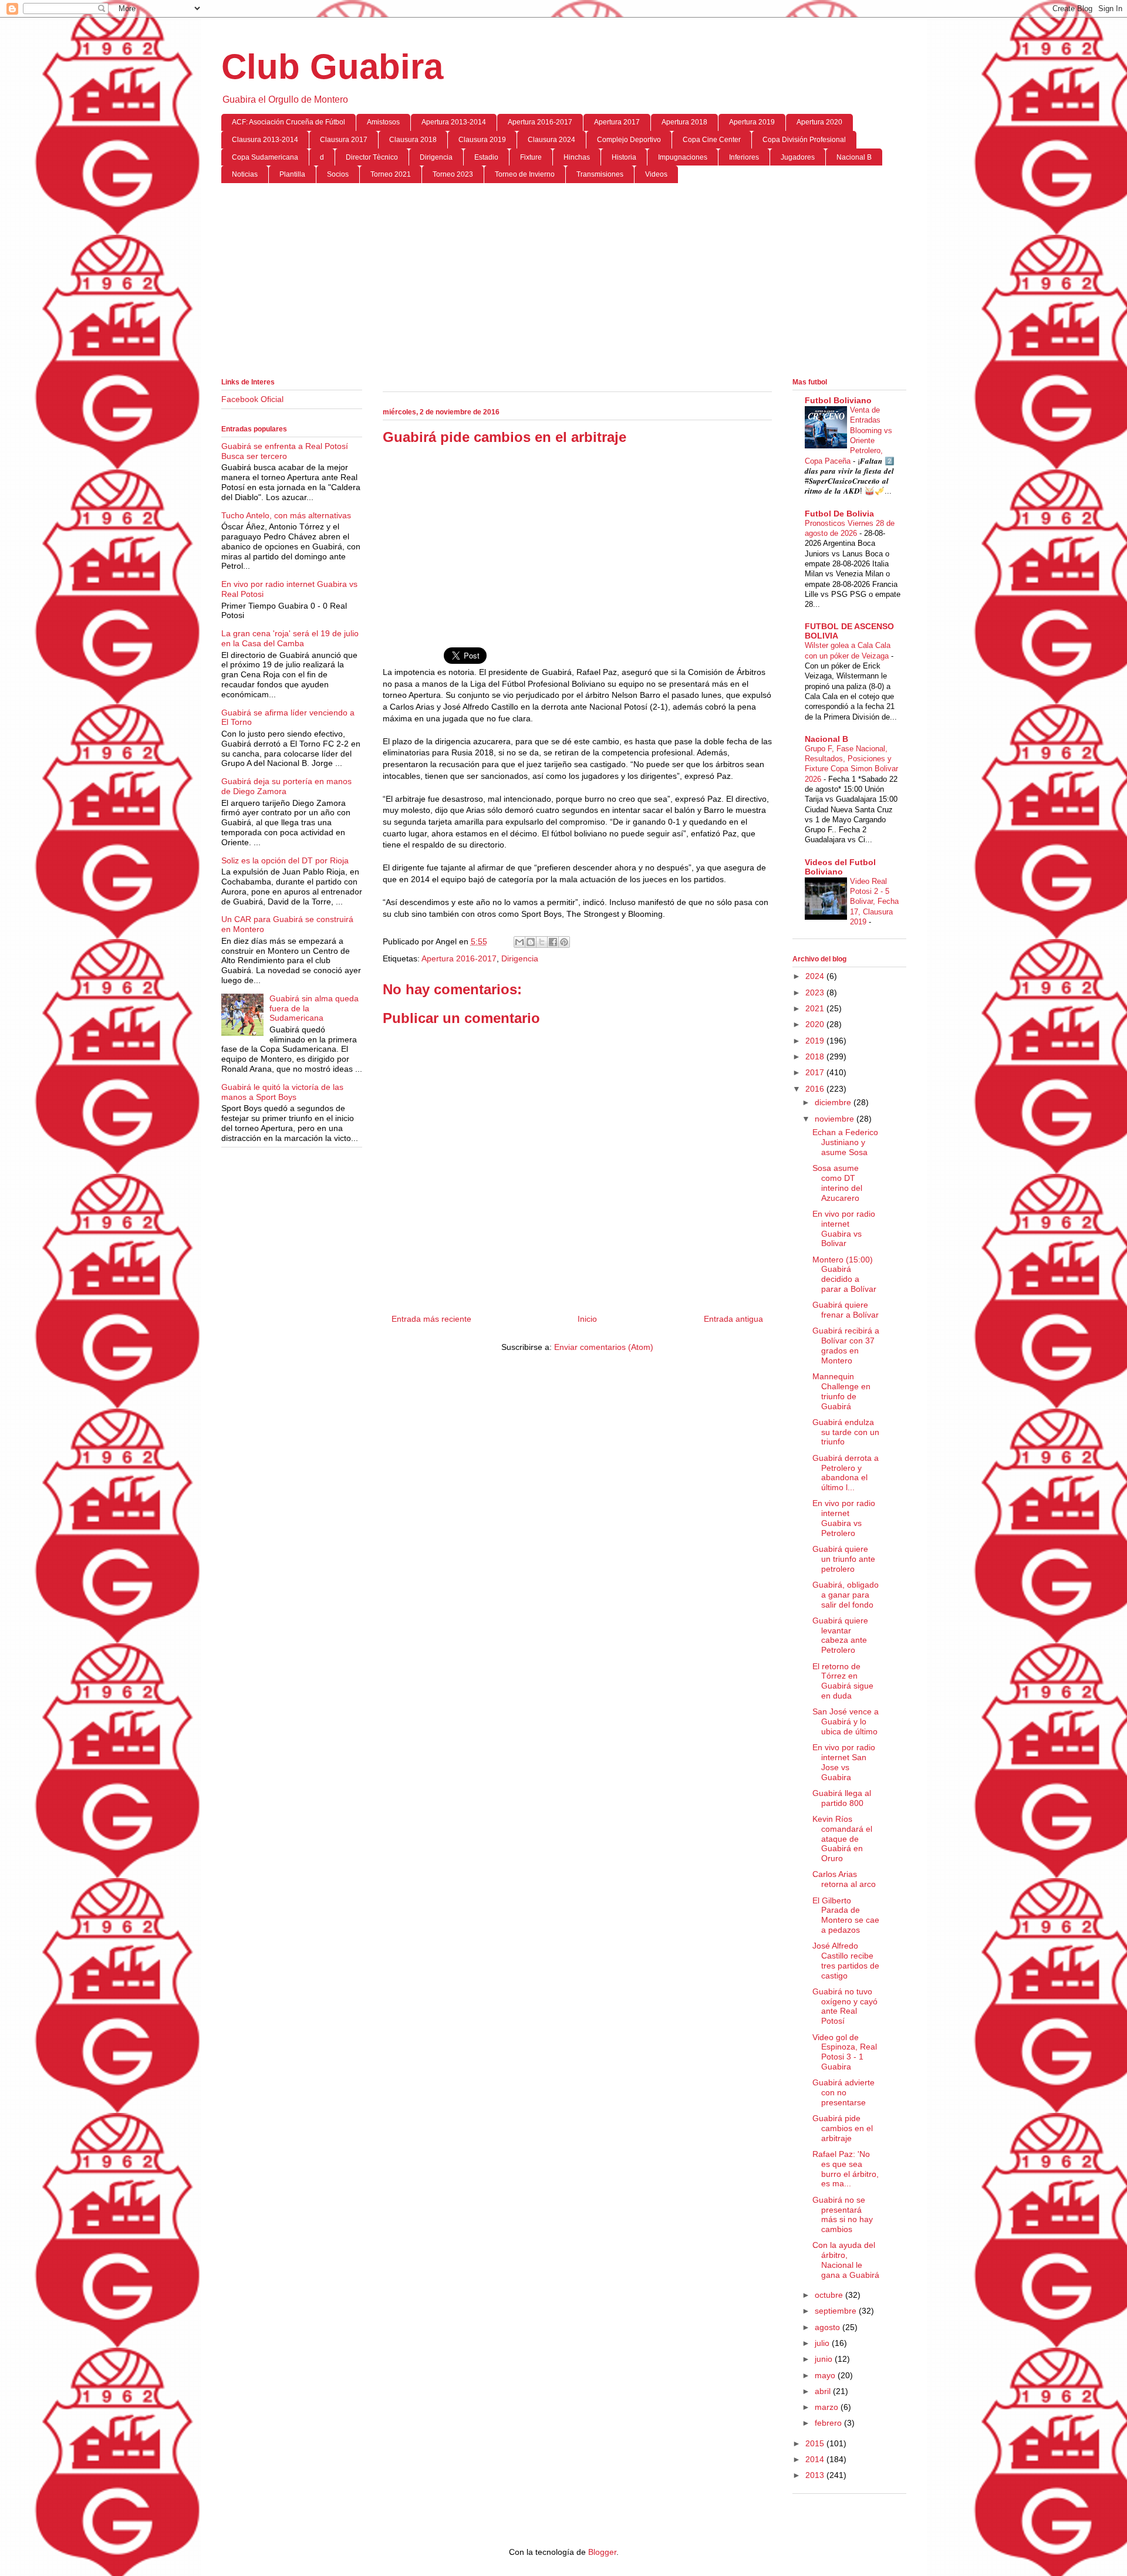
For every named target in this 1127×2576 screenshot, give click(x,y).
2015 (816, 2443)
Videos (656, 174)
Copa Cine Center (712, 140)
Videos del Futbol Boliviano (840, 867)
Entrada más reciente (431, 1319)
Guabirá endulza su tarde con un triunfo (846, 1432)
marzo (828, 2407)
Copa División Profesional (804, 140)
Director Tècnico (372, 157)
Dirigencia (436, 157)
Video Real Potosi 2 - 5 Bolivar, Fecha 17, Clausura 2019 (874, 902)
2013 (816, 2475)
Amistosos (383, 122)
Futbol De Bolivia (839, 514)
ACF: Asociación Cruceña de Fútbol (289, 122)
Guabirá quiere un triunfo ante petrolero (844, 1559)
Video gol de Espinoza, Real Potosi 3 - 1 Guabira (845, 2052)
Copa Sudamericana (265, 157)
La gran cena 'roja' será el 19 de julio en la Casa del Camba (290, 638)
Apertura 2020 (819, 122)
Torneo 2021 (391, 174)
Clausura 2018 (413, 140)
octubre (830, 2295)
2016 (816, 1089)
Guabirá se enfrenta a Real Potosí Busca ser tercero (285, 451)
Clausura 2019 (482, 140)
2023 (816, 992)
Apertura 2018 (684, 122)
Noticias (245, 174)
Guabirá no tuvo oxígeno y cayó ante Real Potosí (845, 2006)
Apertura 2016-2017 (540, 122)
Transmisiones (600, 174)
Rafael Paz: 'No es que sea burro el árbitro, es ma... (846, 2169)
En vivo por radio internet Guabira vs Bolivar (844, 1228)
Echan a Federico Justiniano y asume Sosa (845, 1142)
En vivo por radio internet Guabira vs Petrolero (844, 1518)
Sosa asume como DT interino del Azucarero (837, 1183)
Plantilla (292, 174)
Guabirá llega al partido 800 (842, 1798)
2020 (816, 1024)
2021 (816, 1008)
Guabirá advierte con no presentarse (843, 2092)
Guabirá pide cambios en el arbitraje (843, 2128)
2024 (816, 976)
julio (823, 2343)
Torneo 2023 (453, 174)
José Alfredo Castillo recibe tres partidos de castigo (846, 1960)
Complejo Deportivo (629, 140)
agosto (829, 2327)
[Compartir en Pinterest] (564, 942)
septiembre (837, 2311)
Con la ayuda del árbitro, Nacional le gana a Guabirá (846, 2260)
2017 (816, 1072)
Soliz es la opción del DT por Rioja (285, 860)
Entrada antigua (733, 1319)
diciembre (834, 1102)
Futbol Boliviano (838, 400)
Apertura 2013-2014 (454, 122)
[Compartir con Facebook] (553, 942)
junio (825, 2359)
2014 (816, 2459)
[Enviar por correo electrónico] (519, 942)
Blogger (602, 2552)
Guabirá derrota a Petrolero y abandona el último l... (846, 1473)
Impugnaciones (683, 157)
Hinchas (577, 157)
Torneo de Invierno (525, 174)
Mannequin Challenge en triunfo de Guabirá (841, 1391)
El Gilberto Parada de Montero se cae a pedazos (846, 1915)
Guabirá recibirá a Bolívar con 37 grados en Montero (846, 1345)
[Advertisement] (564, 283)
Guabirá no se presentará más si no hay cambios (843, 2214)
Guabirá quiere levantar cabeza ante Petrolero (840, 1635)
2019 (816, 1041)
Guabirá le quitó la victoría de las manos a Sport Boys (282, 1092)
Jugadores (798, 157)
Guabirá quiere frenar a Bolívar (846, 1310)
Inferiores (744, 157)
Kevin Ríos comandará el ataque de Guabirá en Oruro (842, 1839)
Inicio (587, 1319)
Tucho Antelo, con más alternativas (286, 515)
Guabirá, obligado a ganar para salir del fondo (846, 1595)
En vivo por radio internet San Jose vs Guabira (844, 1762)
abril (824, 2391)
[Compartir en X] (542, 942)
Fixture (531, 157)
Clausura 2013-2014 (265, 140)
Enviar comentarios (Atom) (604, 1347)
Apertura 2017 (617, 122)
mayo (826, 2375)
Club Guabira (332, 67)
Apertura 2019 (752, 122)
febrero (829, 2423)
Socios (338, 174)
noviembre (836, 1119)
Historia (624, 157)
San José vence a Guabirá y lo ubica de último (846, 1721)
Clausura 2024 (551, 140)
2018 (816, 1056)
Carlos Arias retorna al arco (844, 1879)
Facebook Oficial (252, 399)
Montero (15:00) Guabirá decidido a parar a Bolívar (844, 1274)
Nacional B (854, 157)
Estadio (486, 157)
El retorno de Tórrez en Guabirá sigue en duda (843, 1681)
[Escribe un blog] (531, 942)
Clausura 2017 (344, 140)
